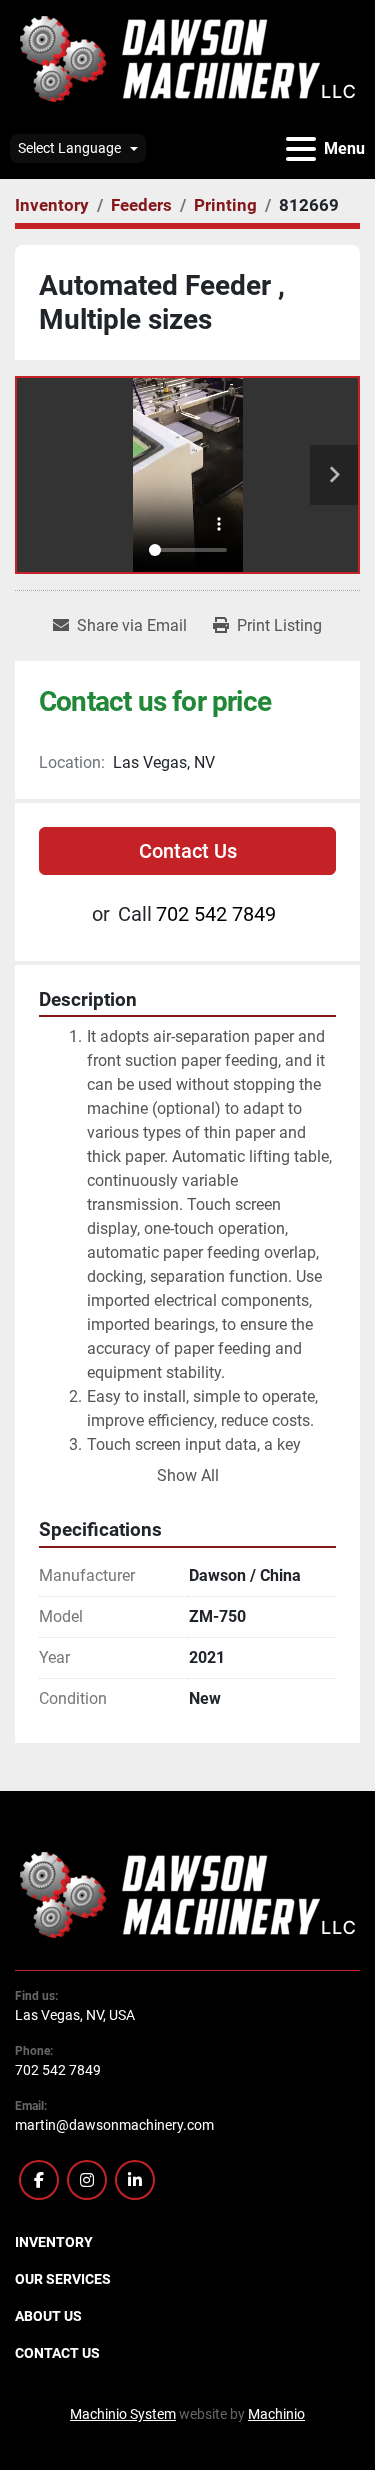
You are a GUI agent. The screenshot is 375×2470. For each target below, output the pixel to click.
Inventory (54, 2242)
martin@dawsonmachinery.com (114, 2125)
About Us (48, 2316)
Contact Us (188, 851)
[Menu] (301, 149)
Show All (188, 1475)
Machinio (276, 2414)
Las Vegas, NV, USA (75, 2015)
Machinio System (123, 2414)
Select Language (69, 148)
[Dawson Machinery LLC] (188, 1894)
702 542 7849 (216, 914)
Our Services (63, 2279)
